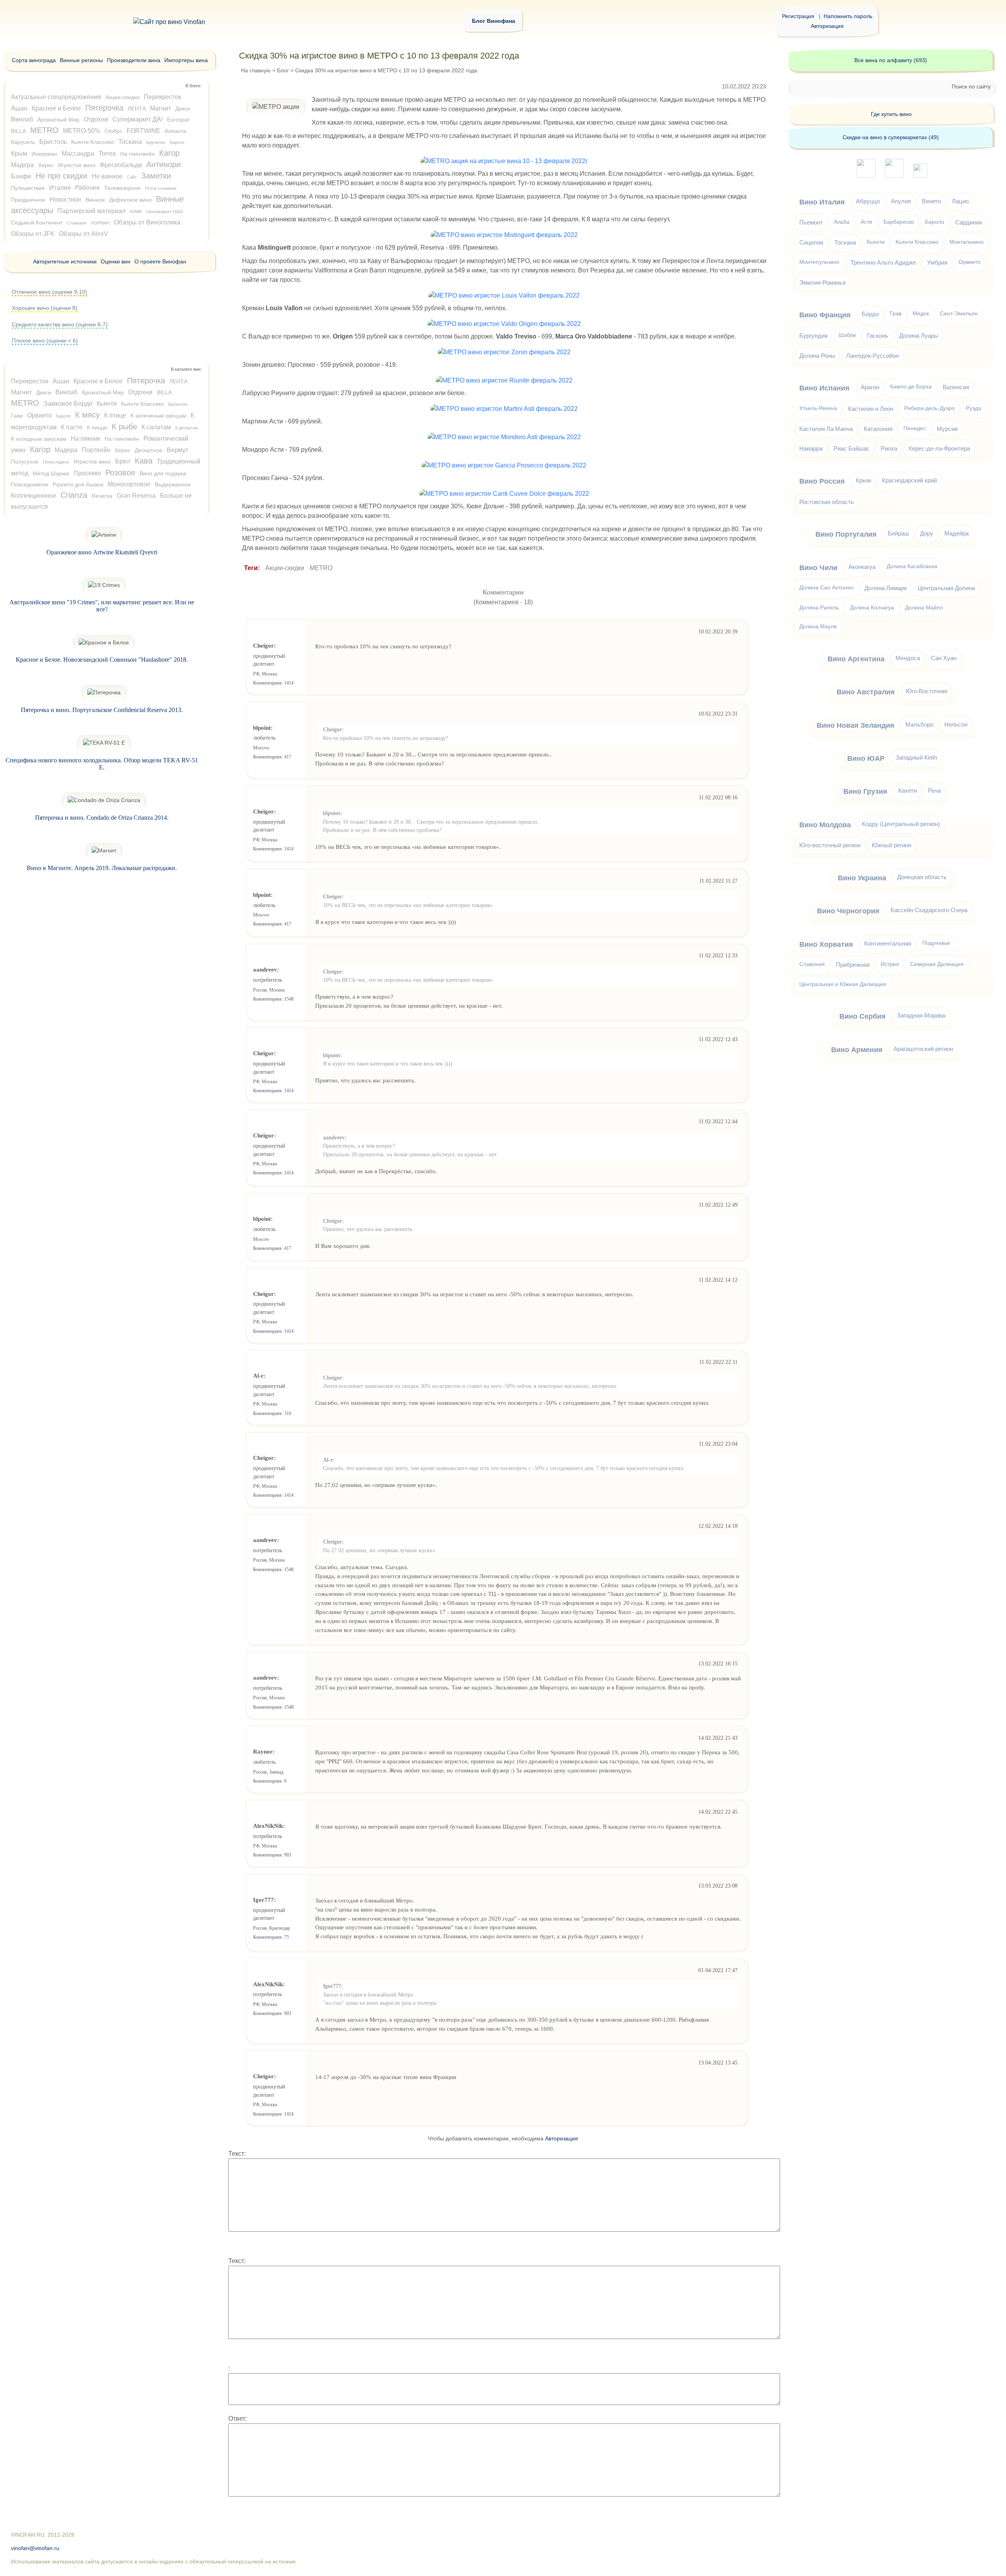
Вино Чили (818, 568)
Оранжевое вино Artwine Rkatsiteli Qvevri (102, 552)
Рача (934, 790)
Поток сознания (161, 188)
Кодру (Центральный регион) (901, 824)
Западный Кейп (916, 757)
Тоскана (130, 142)
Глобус (113, 131)
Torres (107, 154)
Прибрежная (853, 965)
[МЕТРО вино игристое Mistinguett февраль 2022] (504, 235)
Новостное (65, 200)
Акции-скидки (285, 568)
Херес (46, 165)
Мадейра (956, 533)
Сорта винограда (34, 60)
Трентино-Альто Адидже (883, 262)
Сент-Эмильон (959, 314)
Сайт (132, 177)
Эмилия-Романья (822, 282)
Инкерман (44, 154)
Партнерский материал (91, 211)
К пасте (72, 427)
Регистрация (798, 16)
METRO (321, 568)
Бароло (177, 142)
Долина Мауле (818, 627)
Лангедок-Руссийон (872, 356)
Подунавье (936, 943)
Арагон (870, 387)
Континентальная (888, 943)
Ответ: (238, 2419)
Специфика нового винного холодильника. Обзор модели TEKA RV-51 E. (102, 764)
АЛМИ (136, 212)
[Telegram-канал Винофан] (866, 176)
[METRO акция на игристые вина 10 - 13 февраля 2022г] (504, 161)
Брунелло (156, 142)
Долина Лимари (886, 588)
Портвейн (96, 450)
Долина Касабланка (912, 566)
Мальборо (919, 724)
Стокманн (77, 223)
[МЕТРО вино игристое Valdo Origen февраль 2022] (504, 324)
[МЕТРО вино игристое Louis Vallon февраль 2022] (504, 295)
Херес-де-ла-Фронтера (939, 448)
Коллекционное (34, 496)
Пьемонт (811, 222)
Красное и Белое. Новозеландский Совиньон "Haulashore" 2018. (102, 660)
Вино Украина (862, 878)
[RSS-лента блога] (920, 176)
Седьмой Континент (37, 223)
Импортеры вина (186, 60)
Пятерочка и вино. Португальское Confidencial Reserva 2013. (102, 710)
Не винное (107, 176)
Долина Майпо (924, 608)
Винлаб (22, 119)
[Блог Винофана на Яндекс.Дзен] (894, 176)
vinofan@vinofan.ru (35, 2548)
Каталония (878, 429)
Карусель (23, 142)
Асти (866, 222)
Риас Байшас (852, 448)
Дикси (183, 109)
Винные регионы (81, 60)
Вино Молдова (825, 825)
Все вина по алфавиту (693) (891, 60)
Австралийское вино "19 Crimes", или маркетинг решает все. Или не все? (102, 606)
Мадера (22, 165)
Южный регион (891, 845)
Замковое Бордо (68, 404)
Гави (17, 416)
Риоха (889, 448)
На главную (256, 70)
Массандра (78, 154)
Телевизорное (122, 188)
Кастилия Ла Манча (826, 429)
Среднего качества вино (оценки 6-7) (60, 324)
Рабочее (87, 188)
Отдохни (96, 119)
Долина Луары (919, 336)
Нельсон (956, 724)
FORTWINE (143, 131)
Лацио (960, 201)
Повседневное (30, 484)
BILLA (18, 131)
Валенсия (956, 387)
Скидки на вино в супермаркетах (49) (891, 137)
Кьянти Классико (93, 142)
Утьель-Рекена (818, 408)
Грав (896, 314)
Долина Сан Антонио (826, 588)
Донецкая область (922, 877)
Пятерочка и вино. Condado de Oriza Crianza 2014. (102, 818)
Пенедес (915, 428)
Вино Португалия (846, 534)
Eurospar (178, 120)
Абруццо (868, 201)
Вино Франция (825, 315)
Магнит (161, 108)
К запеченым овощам (158, 416)
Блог (283, 70)
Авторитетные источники (65, 261)
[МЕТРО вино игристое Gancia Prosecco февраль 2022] (504, 465)
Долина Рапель (819, 608)
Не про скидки (61, 176)
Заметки (156, 176)
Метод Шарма (51, 473)
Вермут (177, 450)
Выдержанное (173, 484)
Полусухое (25, 462)
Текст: (237, 2154)
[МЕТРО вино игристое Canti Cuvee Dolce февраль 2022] (504, 494)
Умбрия (937, 262)
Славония (812, 964)
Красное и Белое (56, 108)
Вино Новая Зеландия (855, 725)
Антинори (163, 164)
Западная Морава (921, 1015)
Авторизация (827, 26)
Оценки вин (116, 261)
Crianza (74, 495)
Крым (19, 154)
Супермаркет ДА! (138, 119)
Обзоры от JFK (33, 234)
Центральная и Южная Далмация (843, 984)
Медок (921, 314)
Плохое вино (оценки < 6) (45, 340)
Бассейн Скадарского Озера (929, 910)
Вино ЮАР (866, 758)
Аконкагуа (862, 567)
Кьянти (107, 404)
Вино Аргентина (856, 659)
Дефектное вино (130, 200)
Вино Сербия (863, 1016)
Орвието (39, 415)
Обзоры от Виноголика (147, 222)
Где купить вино (891, 114)
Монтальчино (967, 242)
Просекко (87, 473)
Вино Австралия (866, 692)
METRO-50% (82, 131)
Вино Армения (857, 1050)
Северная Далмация (937, 964)
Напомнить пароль (848, 16)
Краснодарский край (909, 480)
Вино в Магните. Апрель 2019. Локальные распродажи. (102, 868)
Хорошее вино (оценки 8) (45, 308)
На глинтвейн (138, 154)
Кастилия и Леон (871, 409)
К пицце (97, 427)
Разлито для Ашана (78, 484)
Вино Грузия (865, 791)
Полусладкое (56, 462)
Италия (60, 188)
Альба (842, 222)
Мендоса (908, 658)
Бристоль (53, 142)
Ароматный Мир (58, 120)
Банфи (21, 176)
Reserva (102, 496)
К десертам (187, 428)
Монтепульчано (819, 262)
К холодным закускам (39, 439)
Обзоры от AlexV (84, 234)
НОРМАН (100, 223)
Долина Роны (817, 356)
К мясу (87, 415)
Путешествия (28, 188)
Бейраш (898, 533)
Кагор (169, 153)
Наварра (811, 448)
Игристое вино (77, 165)
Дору (927, 533)
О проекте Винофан (160, 261)
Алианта (175, 131)
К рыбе (124, 427)
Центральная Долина (946, 588)
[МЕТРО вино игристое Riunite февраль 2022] (504, 380)
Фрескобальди (121, 165)
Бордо (870, 314)
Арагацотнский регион (923, 1049)
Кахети (908, 790)
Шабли (847, 335)
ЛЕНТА (137, 109)
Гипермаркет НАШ (164, 212)
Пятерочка (104, 108)
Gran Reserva (136, 496)
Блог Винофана (494, 21)
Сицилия (811, 242)
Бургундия (813, 336)
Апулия (901, 201)
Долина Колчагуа (872, 608)
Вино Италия (822, 202)
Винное (95, 200)
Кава (144, 461)
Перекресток (162, 97)
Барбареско (899, 222)
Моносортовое (129, 484)
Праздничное (28, 200)
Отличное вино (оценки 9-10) (50, 292)
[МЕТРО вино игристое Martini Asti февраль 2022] (504, 409)
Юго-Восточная (927, 691)
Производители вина (134, 60)
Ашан (19, 108)
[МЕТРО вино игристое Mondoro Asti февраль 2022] (504, 437)
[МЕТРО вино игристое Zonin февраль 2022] (504, 352)
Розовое (120, 473)
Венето (931, 201)
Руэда (974, 408)
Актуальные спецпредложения (56, 97)
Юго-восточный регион (830, 845)
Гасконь (877, 336)
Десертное (149, 450)
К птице (115, 415)
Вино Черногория (848, 911)
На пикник (85, 439)
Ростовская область (827, 502)
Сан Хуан (944, 658)
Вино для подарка (163, 473)
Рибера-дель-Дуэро (930, 408)
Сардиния (969, 222)
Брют (123, 461)
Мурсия (947, 429)
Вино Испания (824, 388)
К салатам (156, 427)
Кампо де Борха (911, 387)
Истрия (890, 964)
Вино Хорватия (826, 944)
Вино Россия (822, 481)
